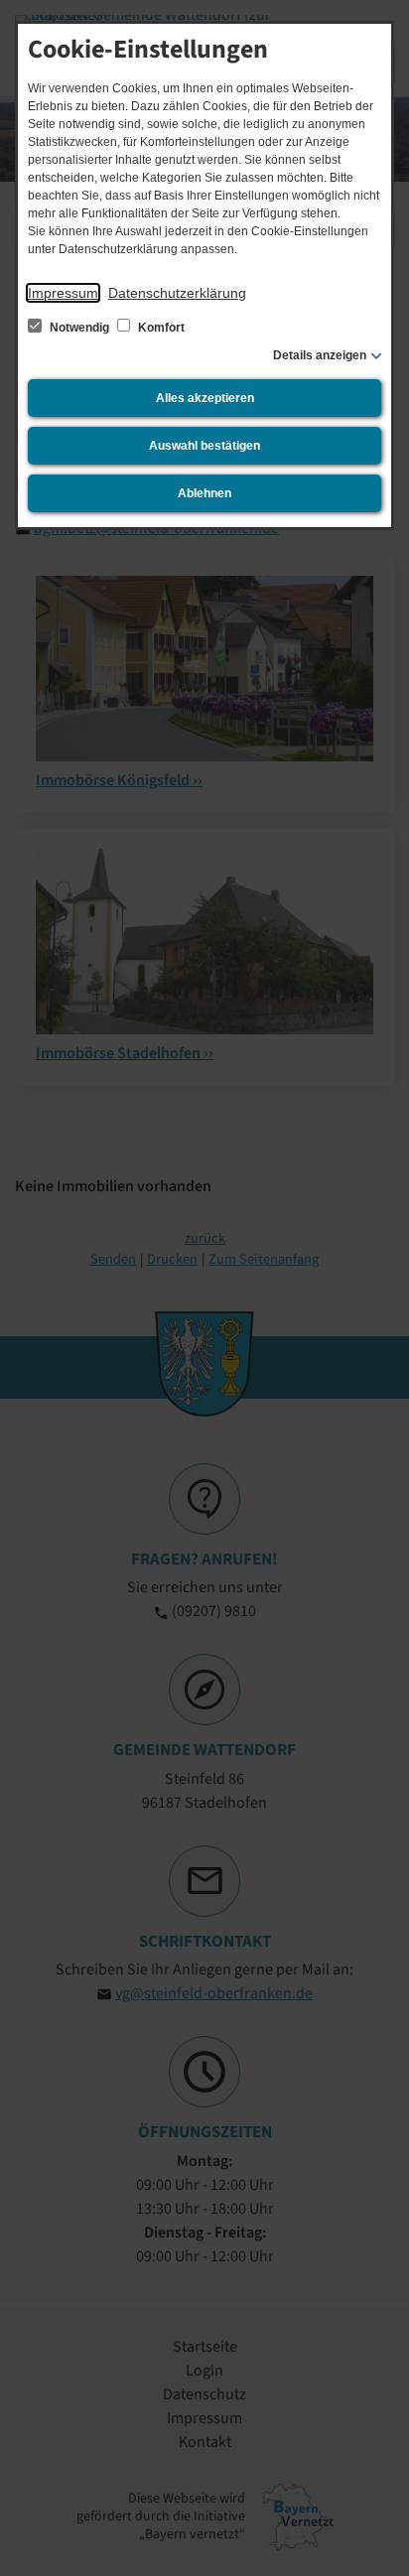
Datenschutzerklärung (177, 293)
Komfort (160, 328)
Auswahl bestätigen (204, 446)
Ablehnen (204, 493)
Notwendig (79, 328)
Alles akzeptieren (205, 398)
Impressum (63, 293)
